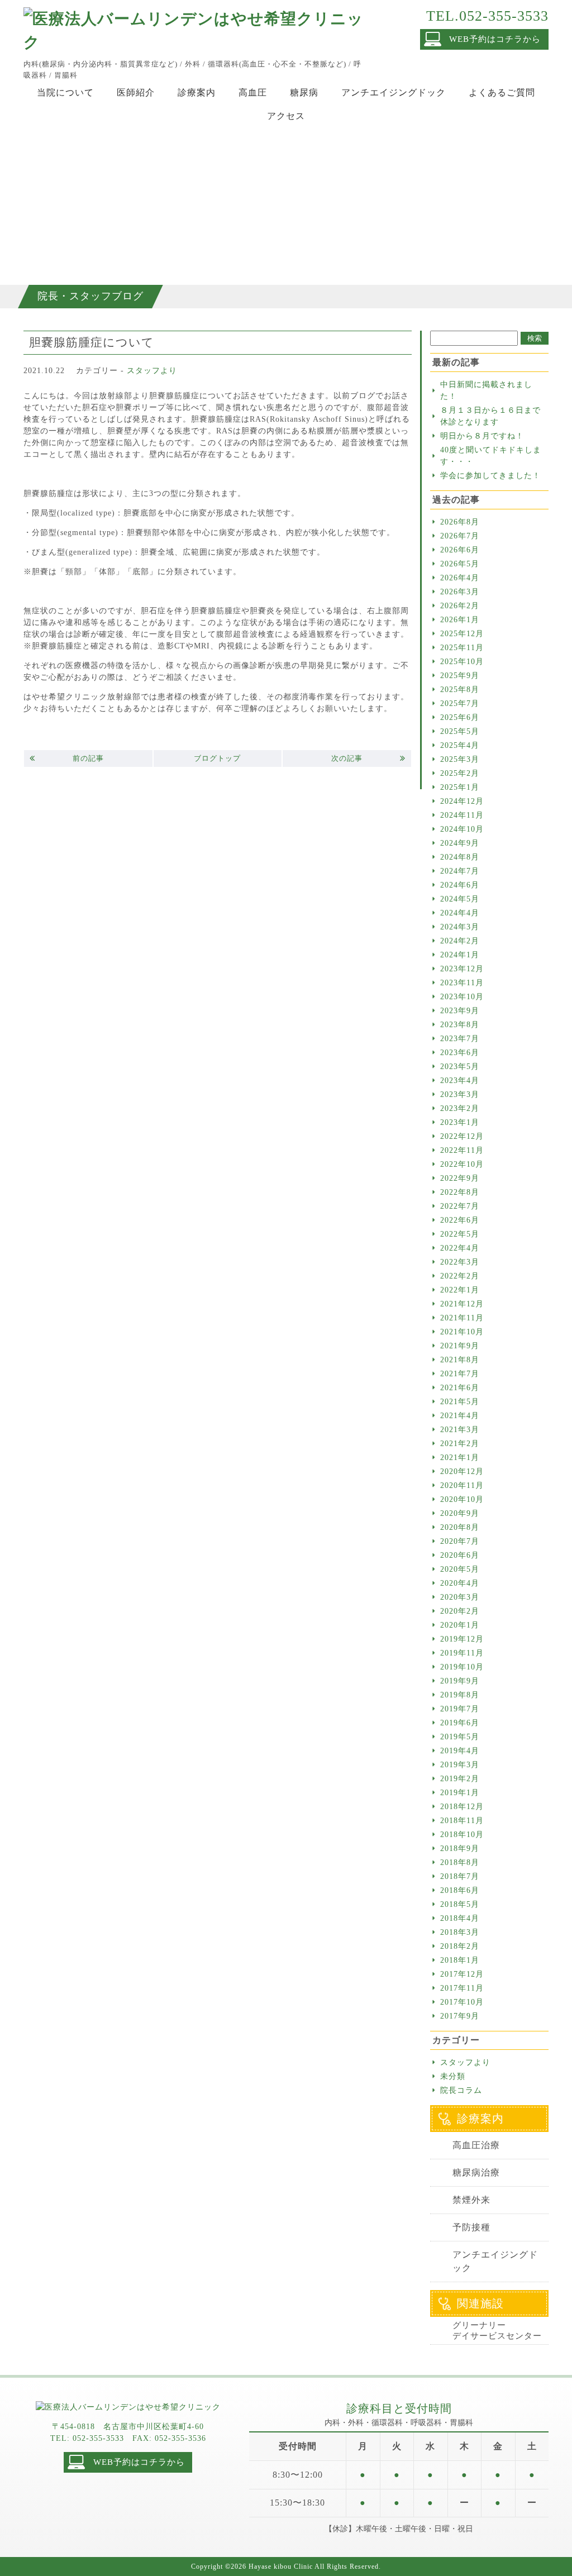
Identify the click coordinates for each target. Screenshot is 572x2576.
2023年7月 (460, 1039)
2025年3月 (460, 759)
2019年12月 (462, 1639)
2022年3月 (460, 1262)
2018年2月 (460, 1946)
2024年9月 (460, 843)
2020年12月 (462, 1471)
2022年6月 (460, 1220)
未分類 (453, 2076)
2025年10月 (462, 662)
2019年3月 (460, 1765)
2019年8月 (460, 1695)
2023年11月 (462, 983)
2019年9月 (460, 1681)
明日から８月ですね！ (482, 436)
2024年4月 (460, 913)
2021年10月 (462, 1332)
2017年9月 (460, 2016)
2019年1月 (460, 1793)
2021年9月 (460, 1346)
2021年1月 (460, 1458)
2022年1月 (460, 1290)
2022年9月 (460, 1178)
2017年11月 (462, 1988)
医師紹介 (136, 92)
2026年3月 (460, 592)
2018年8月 (460, 1862)
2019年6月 (460, 1723)
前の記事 (88, 758)
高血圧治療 (476, 2145)
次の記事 (347, 758)
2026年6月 (460, 550)
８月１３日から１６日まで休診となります (490, 416)
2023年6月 (460, 1053)
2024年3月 (460, 927)
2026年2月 (460, 606)
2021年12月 (462, 1304)
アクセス (286, 116)
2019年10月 (462, 1667)
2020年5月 (460, 1569)
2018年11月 (462, 1821)
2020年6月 (460, 1555)
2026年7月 (460, 536)
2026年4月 (460, 578)
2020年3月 (460, 1597)
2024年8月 (460, 857)
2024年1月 (460, 955)
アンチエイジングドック (394, 92)
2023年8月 (460, 1025)
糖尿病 (304, 92)
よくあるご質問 (502, 92)
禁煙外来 (471, 2200)
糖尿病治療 (476, 2172)
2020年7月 (460, 1541)
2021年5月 (460, 1402)
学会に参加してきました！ (490, 476)
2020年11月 (462, 1485)
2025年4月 (460, 745)
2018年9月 (460, 1848)
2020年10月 (462, 1499)
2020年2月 (460, 1611)
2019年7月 (460, 1709)
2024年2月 (460, 941)
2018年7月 (460, 1876)
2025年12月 (462, 634)
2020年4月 (460, 1583)
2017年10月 (462, 2002)
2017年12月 (462, 1974)
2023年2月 (460, 1108)
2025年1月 (460, 787)
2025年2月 (460, 773)
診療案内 (197, 92)
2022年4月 (460, 1248)
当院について (65, 92)
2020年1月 (460, 1625)
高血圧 (253, 92)
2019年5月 (460, 1737)
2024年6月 (460, 885)
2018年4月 (460, 1918)
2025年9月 (460, 676)
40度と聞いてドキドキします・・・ (491, 456)
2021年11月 (462, 1318)
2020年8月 (460, 1527)
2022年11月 (462, 1150)
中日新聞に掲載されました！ (486, 390)
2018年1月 (460, 1960)
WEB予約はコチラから (495, 39)
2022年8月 (460, 1192)
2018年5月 (460, 1904)
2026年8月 (460, 522)
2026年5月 (460, 564)
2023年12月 (462, 969)
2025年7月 (460, 703)
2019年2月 (460, 1779)
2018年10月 (462, 1835)
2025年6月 (460, 717)
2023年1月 (460, 1122)
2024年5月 (460, 899)
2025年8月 (460, 690)
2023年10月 (462, 997)
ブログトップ (217, 758)
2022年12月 (462, 1136)
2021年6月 (460, 1388)
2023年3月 (460, 1094)
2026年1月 (460, 620)
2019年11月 (462, 1653)
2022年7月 (460, 1206)
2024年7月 (460, 871)
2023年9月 (460, 1011)
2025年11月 (462, 648)
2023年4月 (460, 1081)
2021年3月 (460, 1430)
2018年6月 (460, 1890)
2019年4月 (460, 1751)
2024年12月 (462, 801)
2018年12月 (462, 1807)
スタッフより (152, 371)
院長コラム (461, 2090)
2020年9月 (460, 1513)
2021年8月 (460, 1360)
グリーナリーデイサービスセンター (497, 2331)
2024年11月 (462, 815)
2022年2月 (460, 1276)
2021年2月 (460, 1444)
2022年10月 (462, 1164)
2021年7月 (460, 1374)
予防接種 (471, 2227)
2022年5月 (460, 1234)
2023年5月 (460, 1067)
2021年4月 (460, 1416)
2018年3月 (460, 1932)
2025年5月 (460, 731)
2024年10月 (462, 829)
